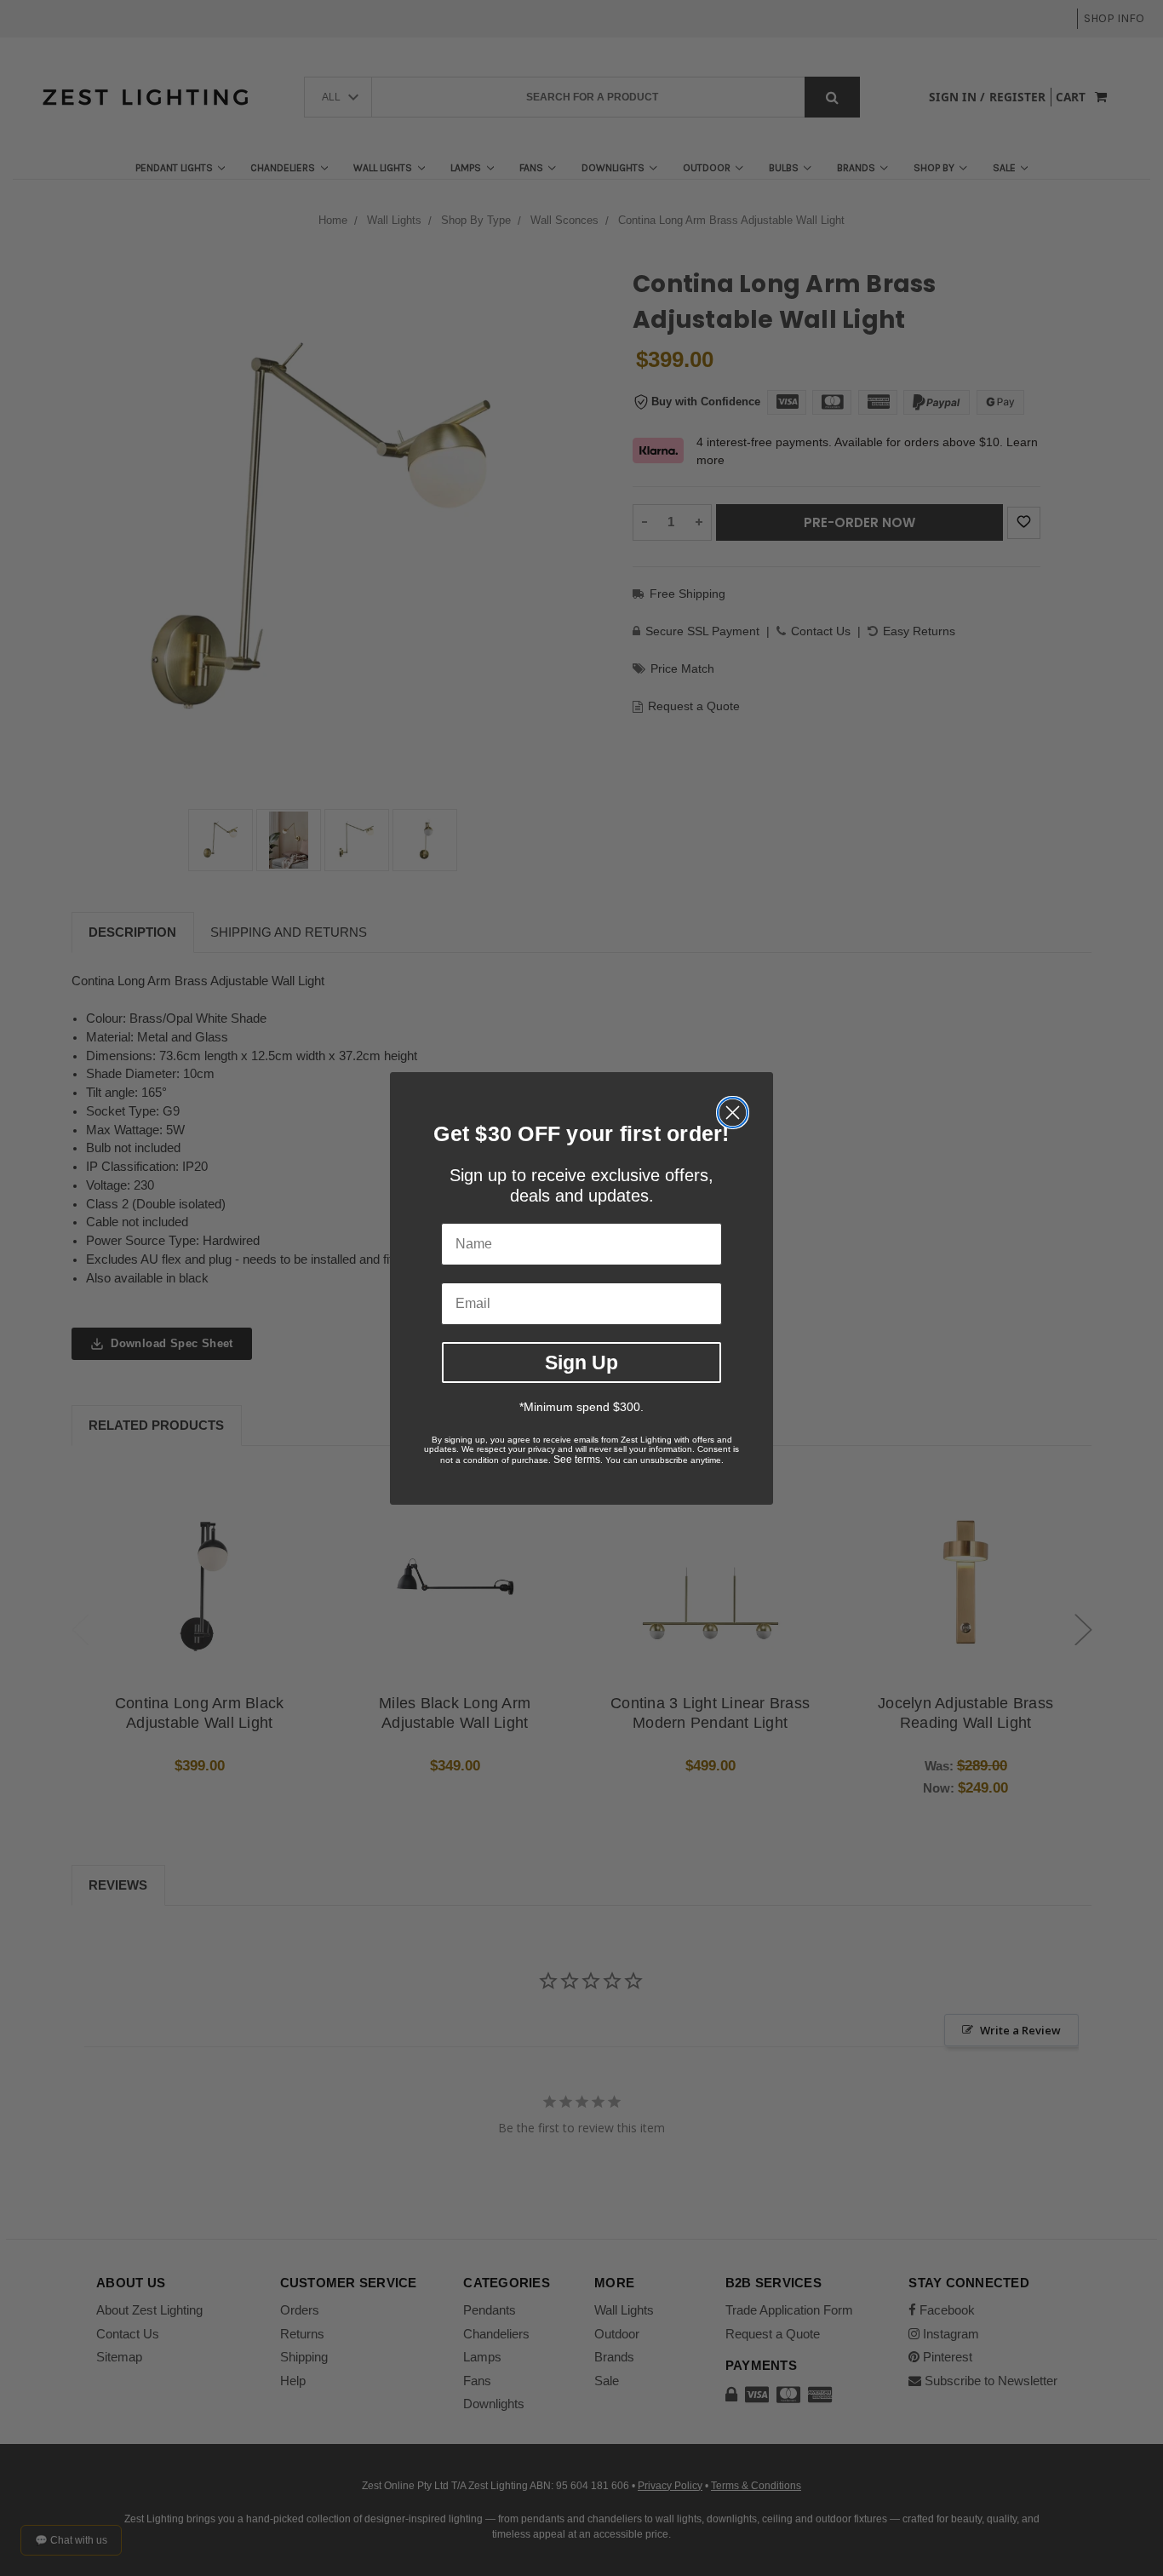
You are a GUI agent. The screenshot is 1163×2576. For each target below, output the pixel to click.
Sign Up (581, 1362)
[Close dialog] (733, 1113)
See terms (577, 1460)
